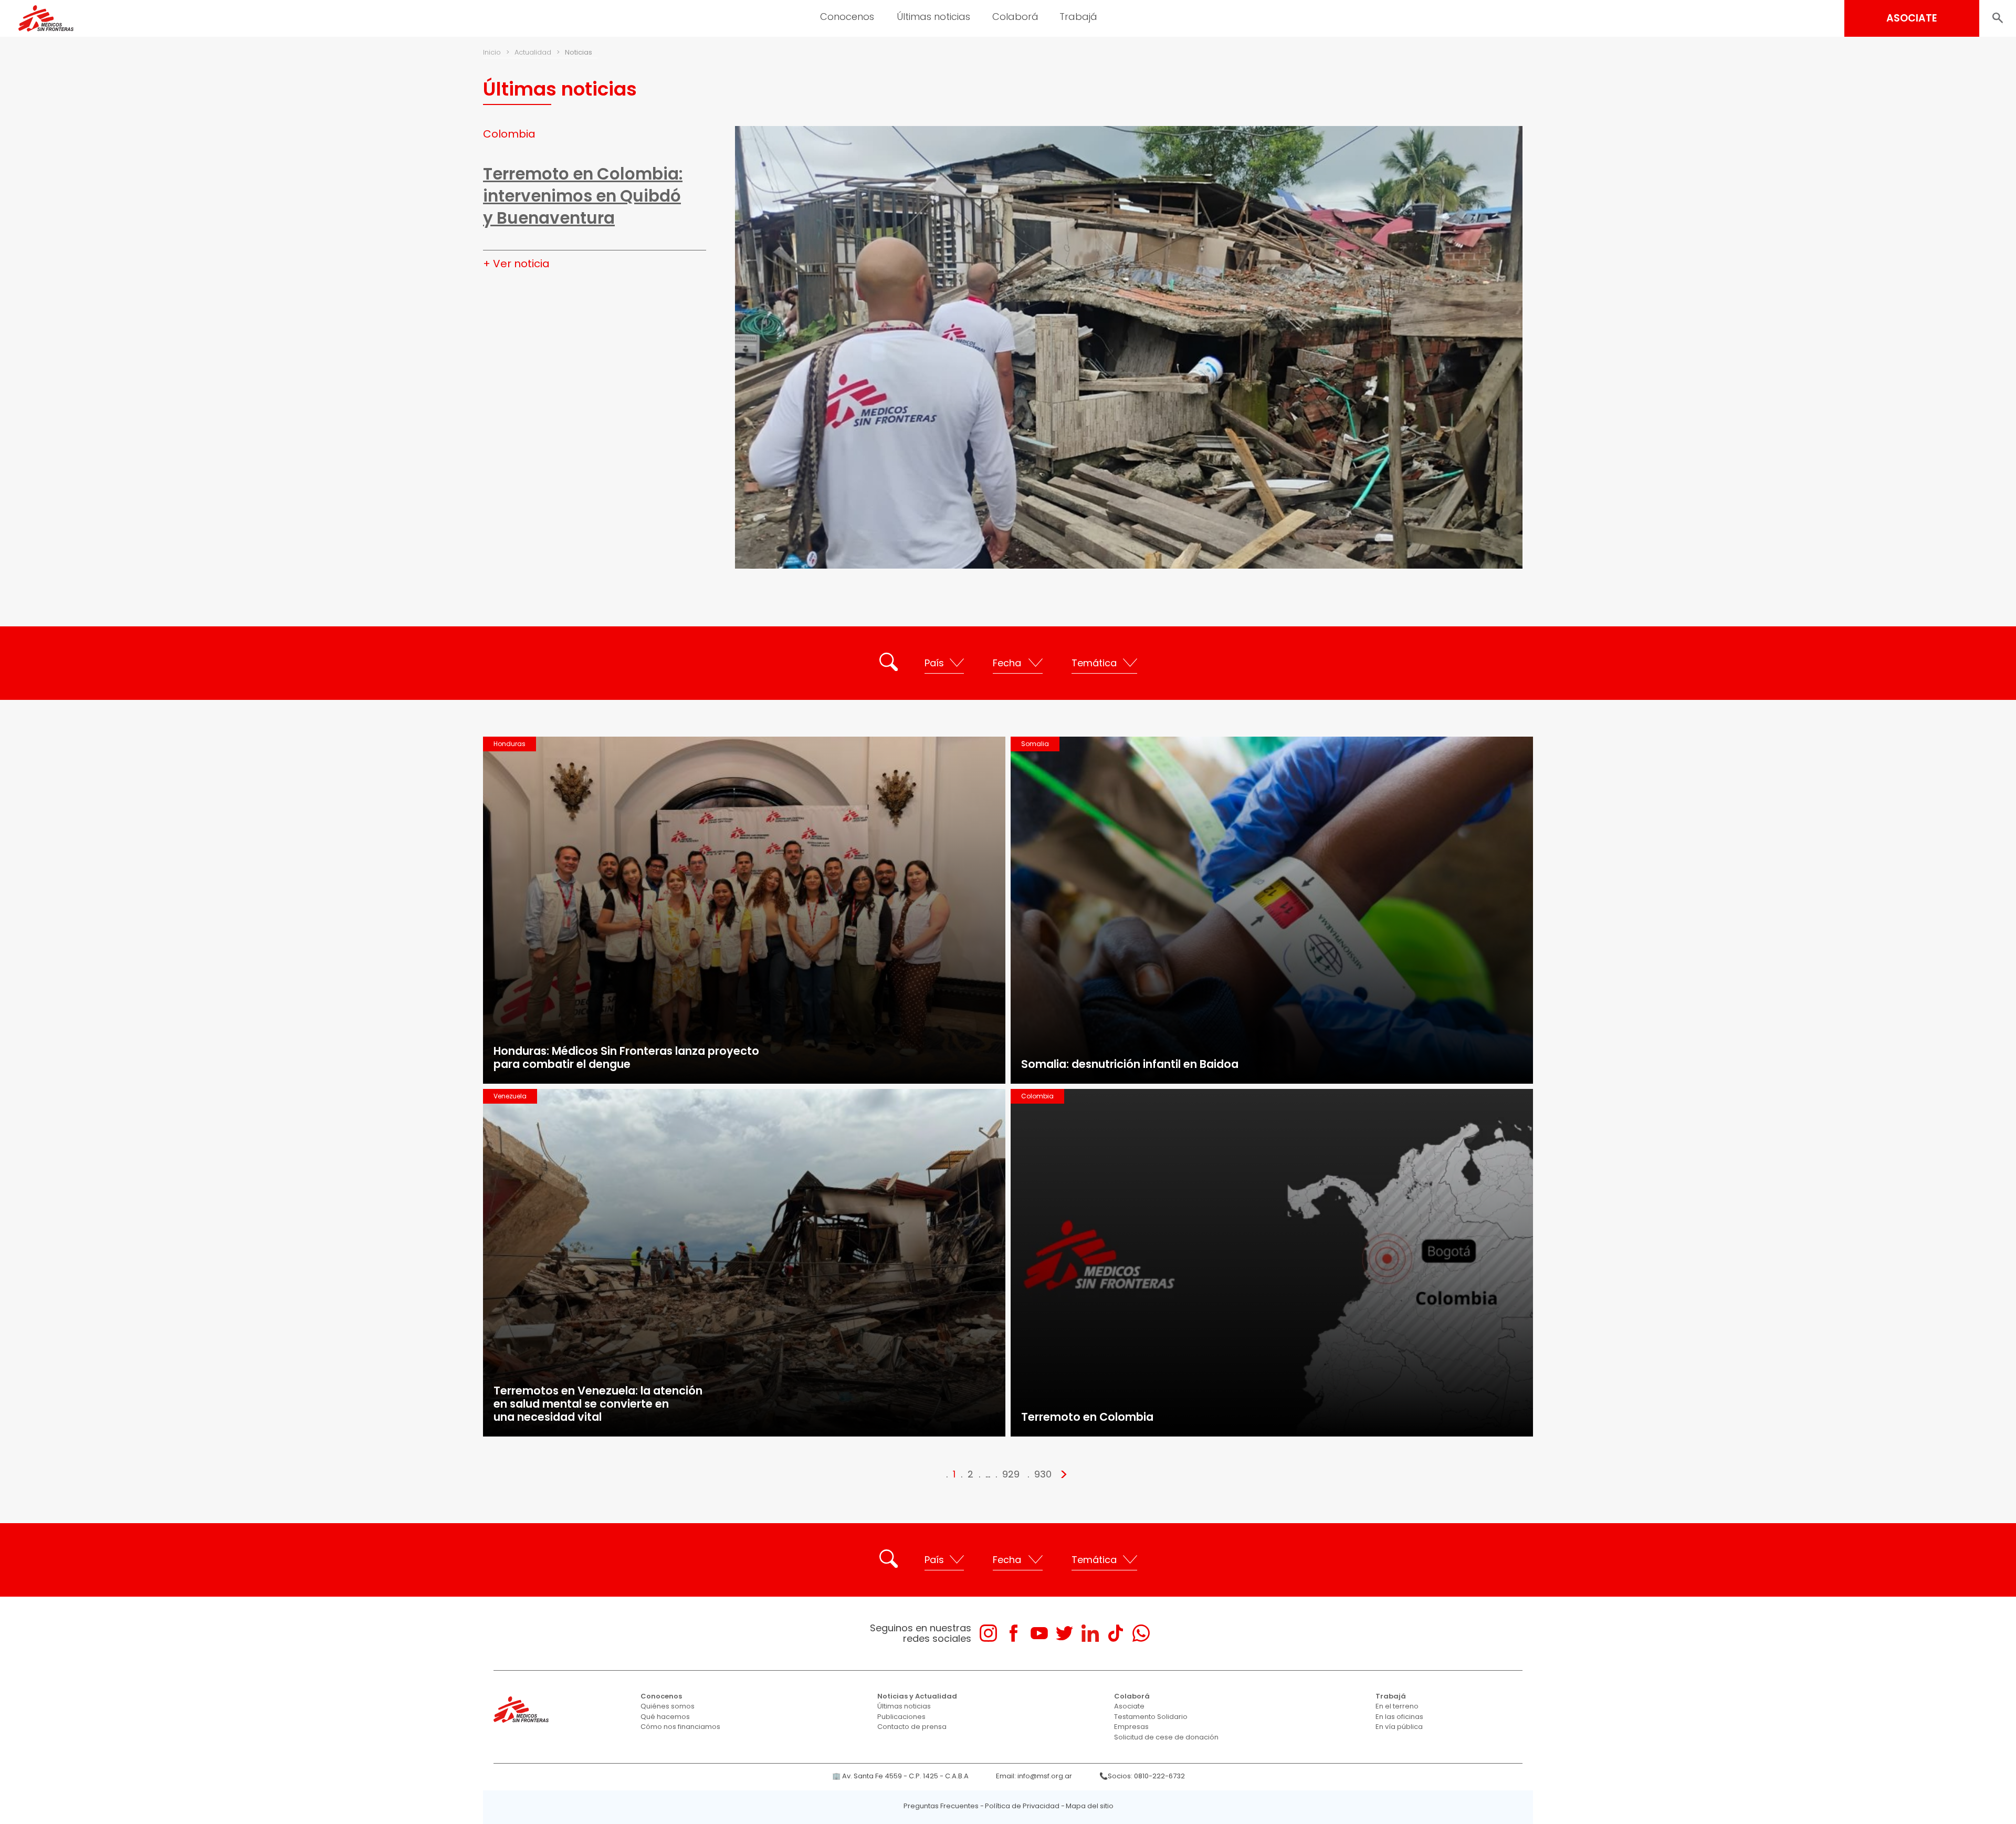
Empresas (1131, 1727)
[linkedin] (1090, 1633)
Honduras (510, 744)
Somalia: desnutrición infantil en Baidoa (1130, 1064)
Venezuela (510, 1096)
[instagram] (988, 1633)
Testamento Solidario (1151, 1717)
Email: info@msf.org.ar (1034, 1776)
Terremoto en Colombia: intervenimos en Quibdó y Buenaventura (583, 196)
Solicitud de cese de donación (1166, 1737)
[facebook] (1014, 1633)
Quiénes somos (668, 1706)
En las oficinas (1399, 1717)
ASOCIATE (1912, 18)
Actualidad (533, 52)
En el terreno (1397, 1706)
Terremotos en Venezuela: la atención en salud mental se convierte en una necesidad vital (598, 1404)
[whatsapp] (1141, 1633)
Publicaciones (901, 1717)
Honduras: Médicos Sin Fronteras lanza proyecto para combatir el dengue (626, 1057)
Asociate (1129, 1706)
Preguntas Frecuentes (941, 1806)
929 (1011, 1474)
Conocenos (661, 1696)
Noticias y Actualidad (917, 1696)
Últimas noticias (904, 1706)
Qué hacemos (665, 1717)
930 (1043, 1474)
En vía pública (1399, 1727)
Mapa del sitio (1090, 1806)
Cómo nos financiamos (680, 1727)
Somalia (1035, 744)
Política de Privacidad (1022, 1806)
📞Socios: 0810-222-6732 (1142, 1776)
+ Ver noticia (516, 264)
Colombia (509, 134)
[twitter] (1064, 1633)
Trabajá (1391, 1696)
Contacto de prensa (912, 1727)
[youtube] (1039, 1633)
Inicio (492, 52)
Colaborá (1132, 1696)
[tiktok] (1115, 1633)
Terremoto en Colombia (1087, 1417)
